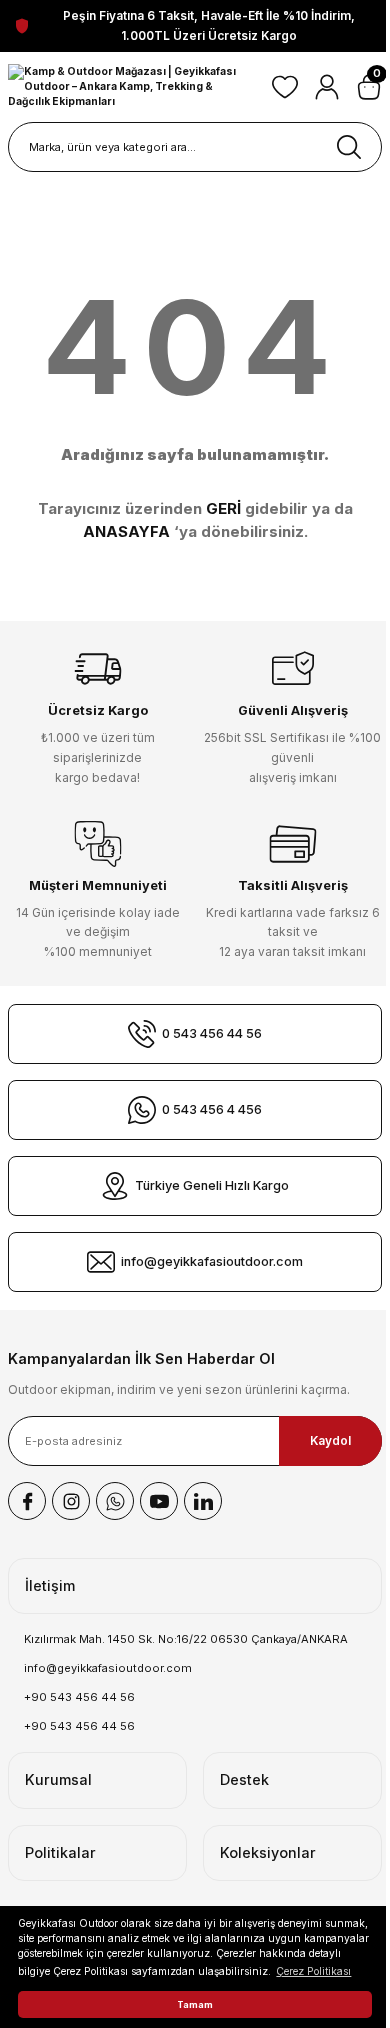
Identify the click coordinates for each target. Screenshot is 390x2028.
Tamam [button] (195, 2004)
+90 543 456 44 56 (79, 1697)
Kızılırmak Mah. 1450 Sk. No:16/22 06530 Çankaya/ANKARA (186, 1639)
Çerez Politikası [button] (313, 1971)
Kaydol (330, 1440)
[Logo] (132, 87)
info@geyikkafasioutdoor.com (108, 1668)
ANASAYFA (126, 531)
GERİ (223, 508)
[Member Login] (327, 87)
